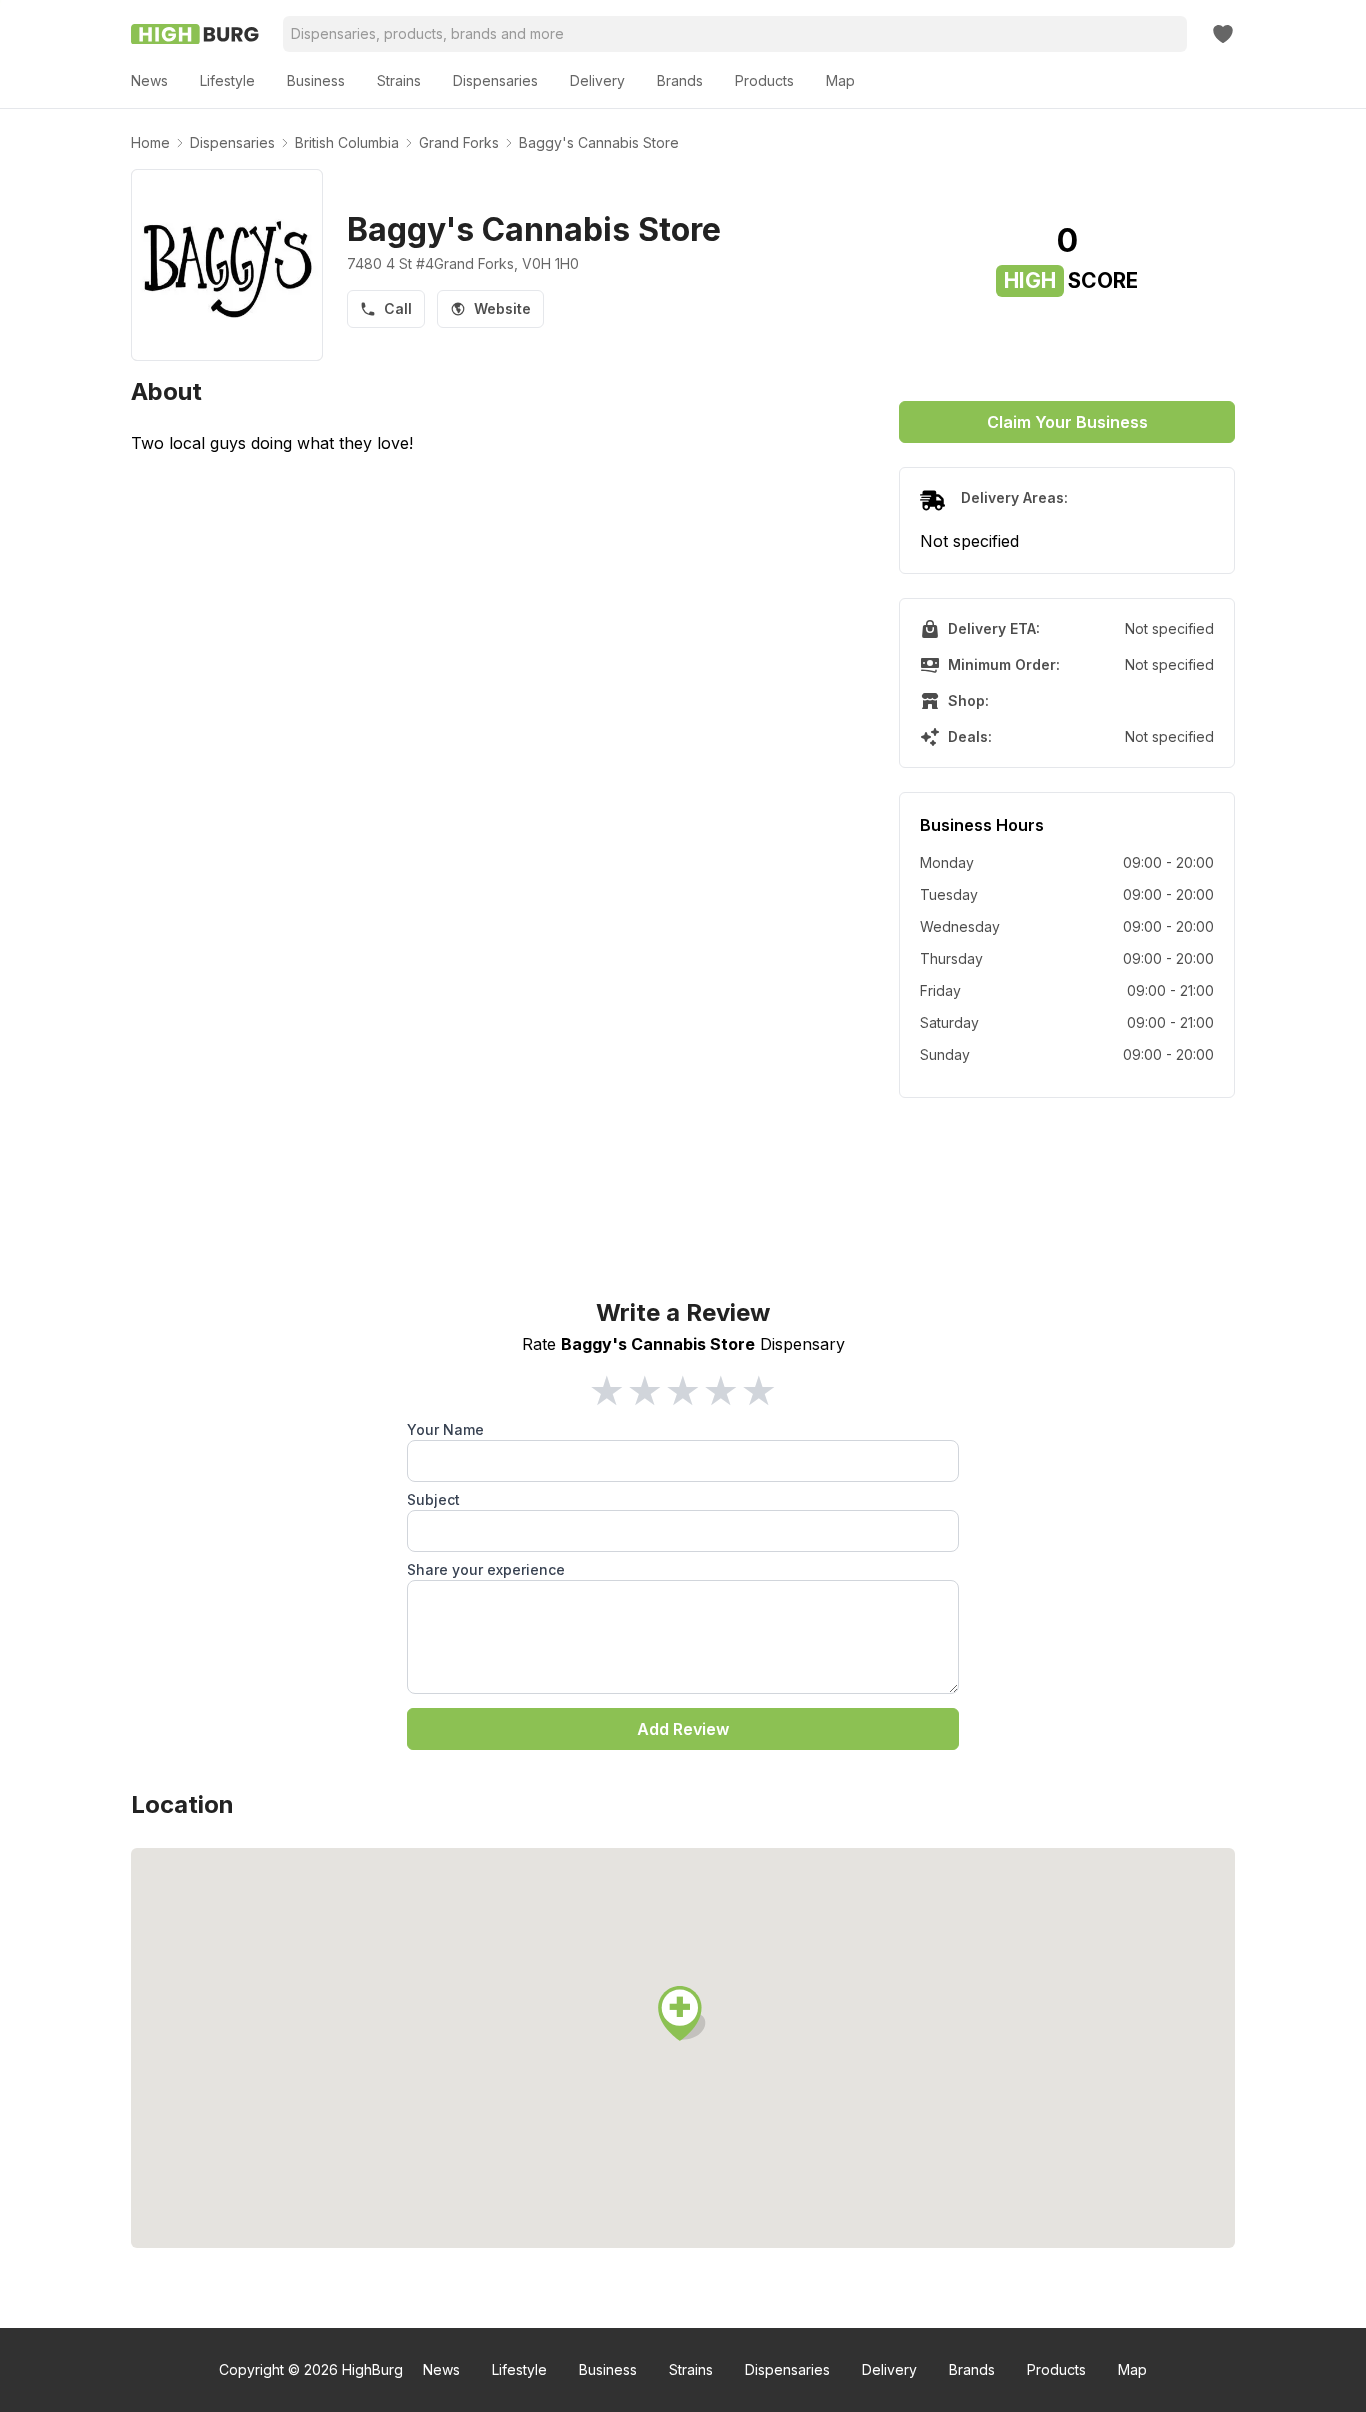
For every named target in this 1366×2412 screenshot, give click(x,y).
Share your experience (486, 1569)
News (441, 2369)
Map (1132, 2369)
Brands (972, 2369)
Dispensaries (787, 2369)
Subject (433, 1499)
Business (608, 2369)
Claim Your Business (1067, 422)
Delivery (889, 2369)
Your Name (445, 1429)
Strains (691, 2369)
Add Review (683, 1729)
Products (1056, 2369)
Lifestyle (519, 2369)
